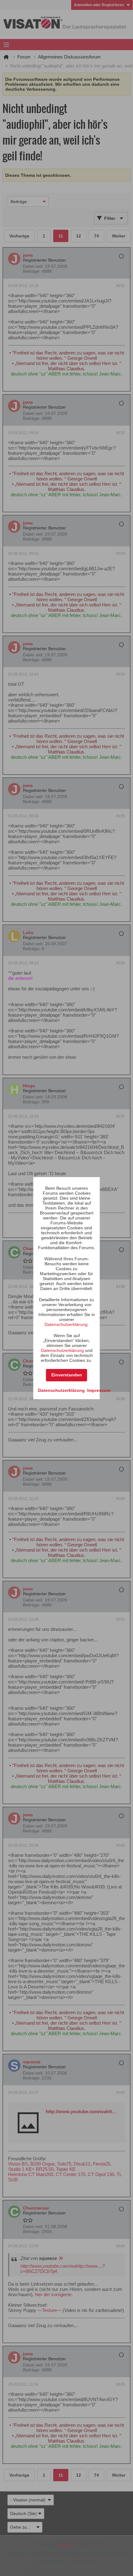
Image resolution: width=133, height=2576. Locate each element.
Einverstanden (67, 1375)
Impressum (99, 1390)
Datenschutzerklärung (66, 1324)
